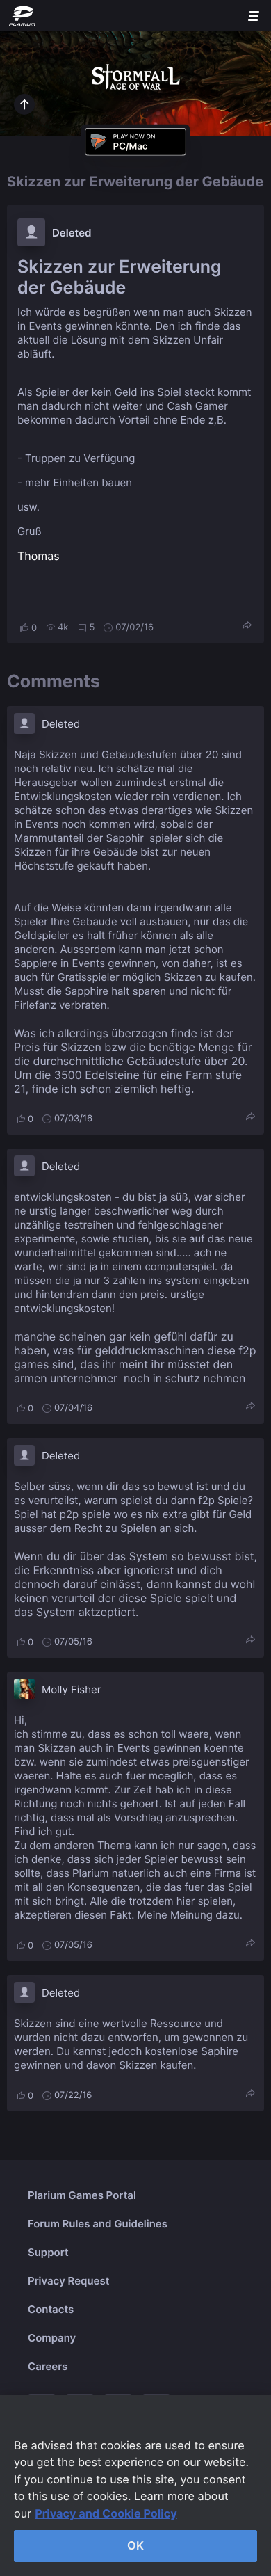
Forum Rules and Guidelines (98, 2224)
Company (52, 2338)
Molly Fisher (71, 1689)
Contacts (51, 2309)
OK (135, 2545)
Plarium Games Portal (82, 2195)
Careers (48, 2366)
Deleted (72, 233)
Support (48, 2252)
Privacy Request (68, 2281)
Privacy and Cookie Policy (106, 2513)
